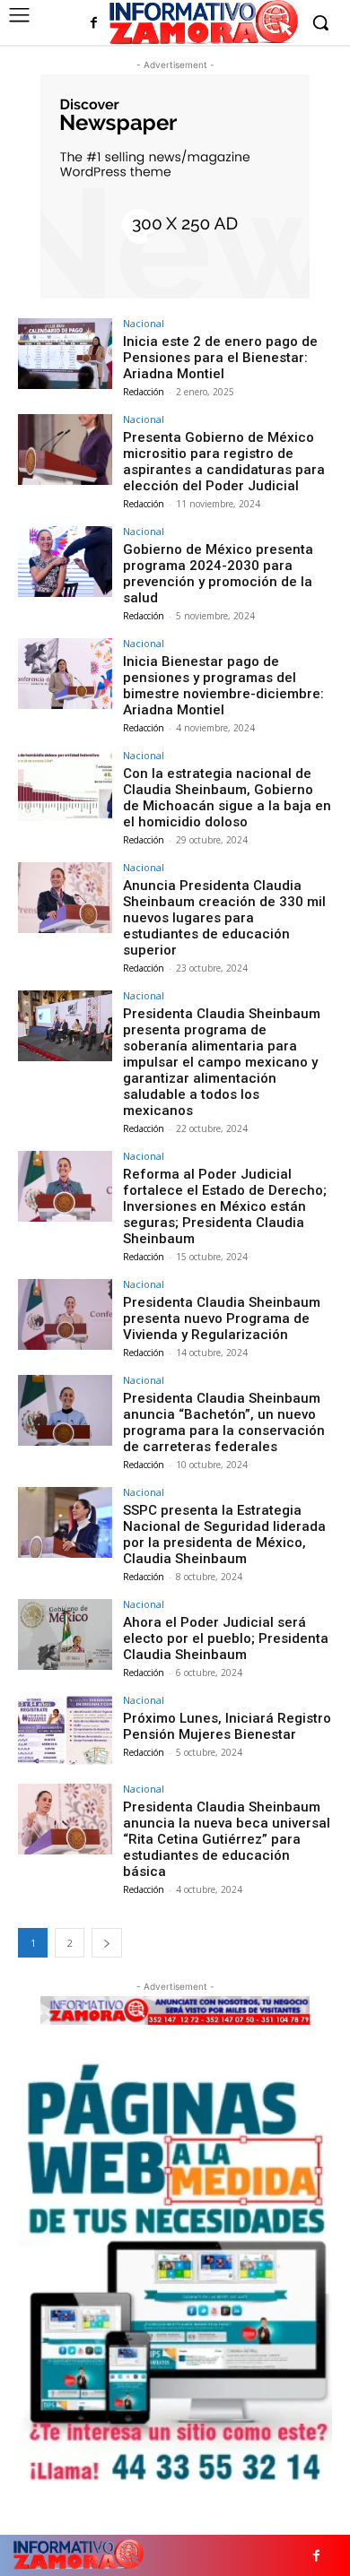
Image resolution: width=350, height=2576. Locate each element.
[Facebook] (94, 24)
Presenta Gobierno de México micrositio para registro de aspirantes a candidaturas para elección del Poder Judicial (224, 462)
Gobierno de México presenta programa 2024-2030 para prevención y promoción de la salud (218, 574)
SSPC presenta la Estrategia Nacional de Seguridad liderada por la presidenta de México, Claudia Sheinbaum (224, 1534)
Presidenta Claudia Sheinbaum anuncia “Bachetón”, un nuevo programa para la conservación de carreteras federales (224, 1422)
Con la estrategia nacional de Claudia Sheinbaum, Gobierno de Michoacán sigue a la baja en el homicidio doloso (227, 798)
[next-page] (107, 1943)
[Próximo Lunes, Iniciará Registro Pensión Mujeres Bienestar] (65, 1730)
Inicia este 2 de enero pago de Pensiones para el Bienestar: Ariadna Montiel (220, 358)
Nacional (144, 323)
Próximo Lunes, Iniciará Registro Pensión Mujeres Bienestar (227, 1726)
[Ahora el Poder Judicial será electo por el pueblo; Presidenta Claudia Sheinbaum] (65, 1634)
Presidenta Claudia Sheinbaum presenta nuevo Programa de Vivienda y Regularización (222, 1318)
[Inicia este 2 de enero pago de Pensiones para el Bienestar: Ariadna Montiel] (65, 354)
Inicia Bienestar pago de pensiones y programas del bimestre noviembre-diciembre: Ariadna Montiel (223, 686)
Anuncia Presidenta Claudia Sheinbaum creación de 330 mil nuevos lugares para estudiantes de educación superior (224, 918)
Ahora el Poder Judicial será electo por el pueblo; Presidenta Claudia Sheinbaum (226, 1638)
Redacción (144, 392)
